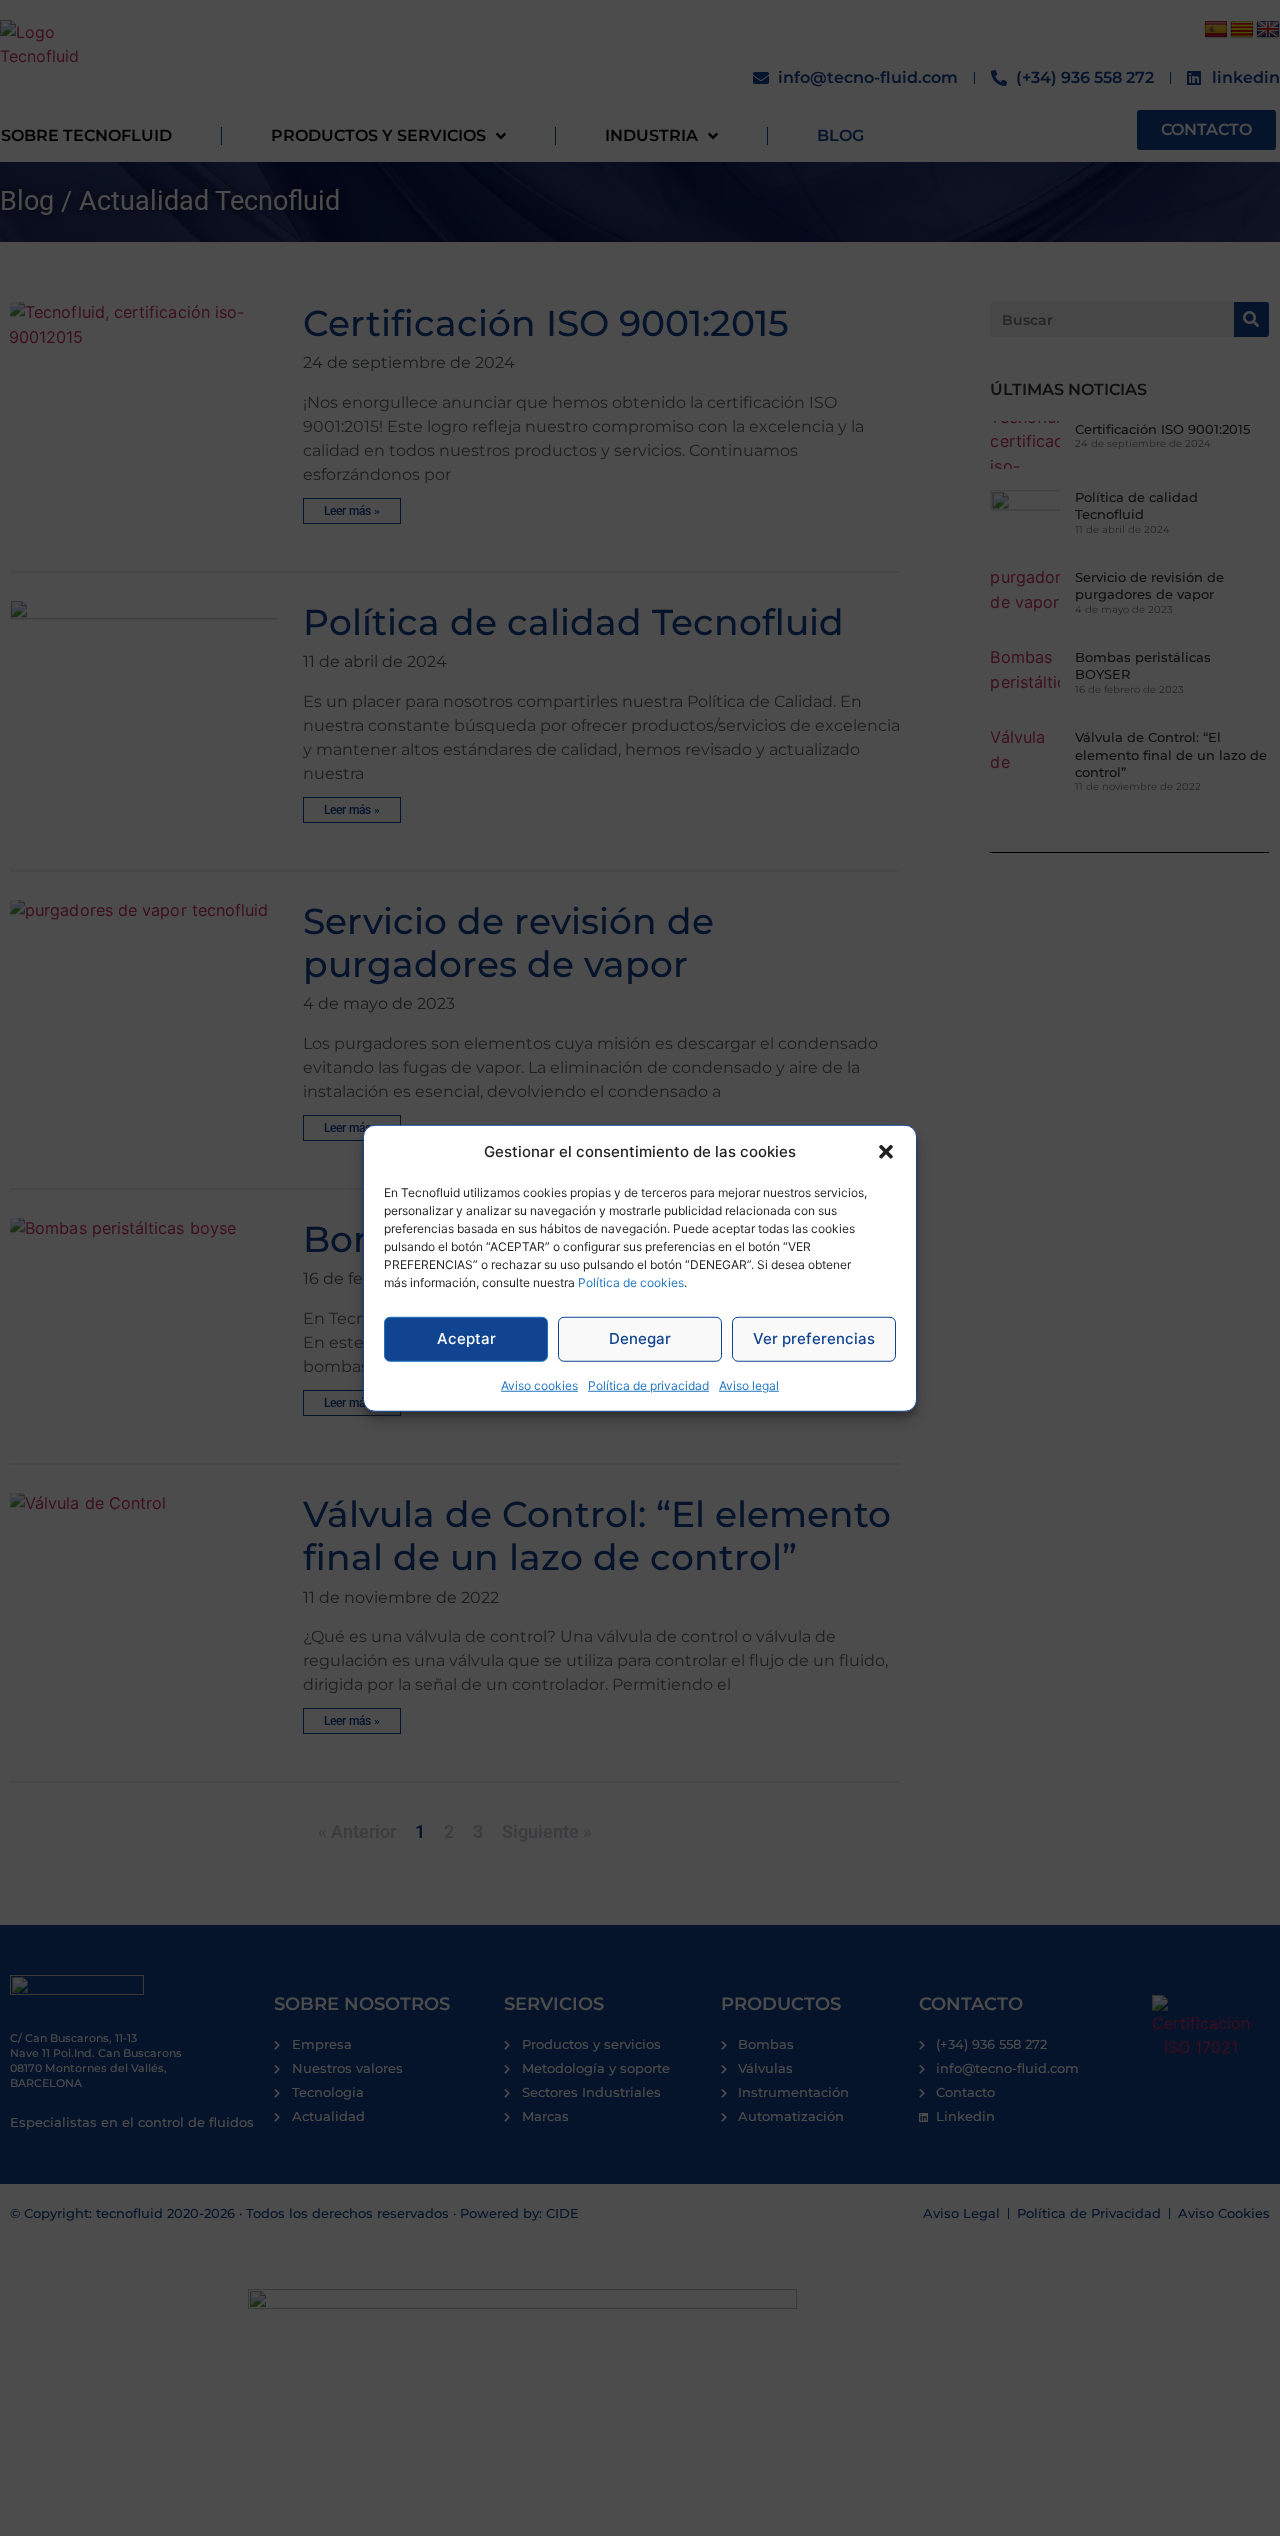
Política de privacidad (648, 1384)
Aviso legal (749, 1384)
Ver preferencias (814, 1338)
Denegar (640, 1338)
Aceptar (466, 1338)
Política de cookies (631, 1281)
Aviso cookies (539, 1384)
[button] (886, 1152)
